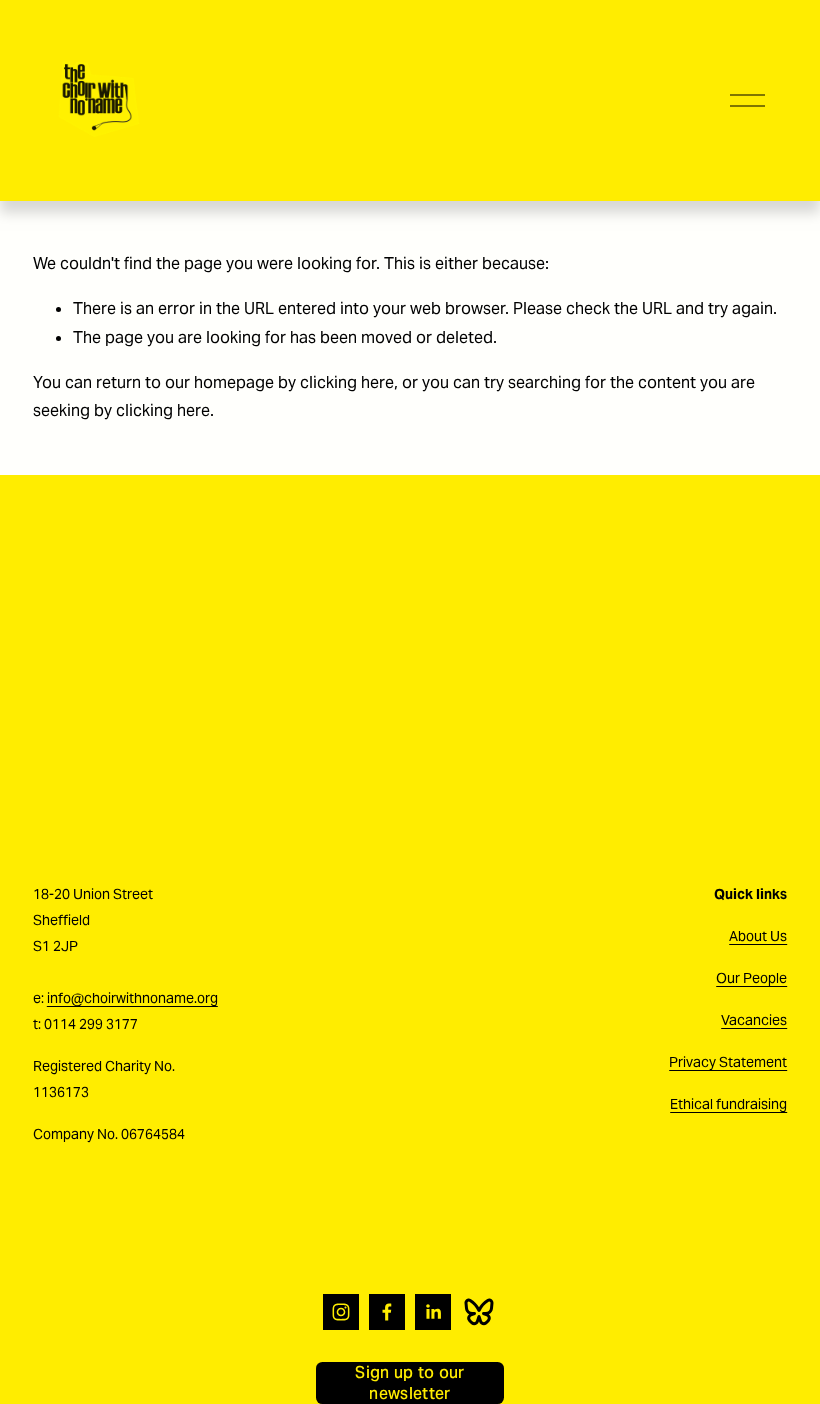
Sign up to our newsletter (409, 1383)
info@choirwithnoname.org (132, 998)
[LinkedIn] (433, 1312)
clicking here (347, 382)
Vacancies (754, 1020)
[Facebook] (387, 1312)
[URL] (479, 1312)
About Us (758, 936)
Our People (751, 978)
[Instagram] (341, 1312)
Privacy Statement (728, 1062)
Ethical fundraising (728, 1104)
